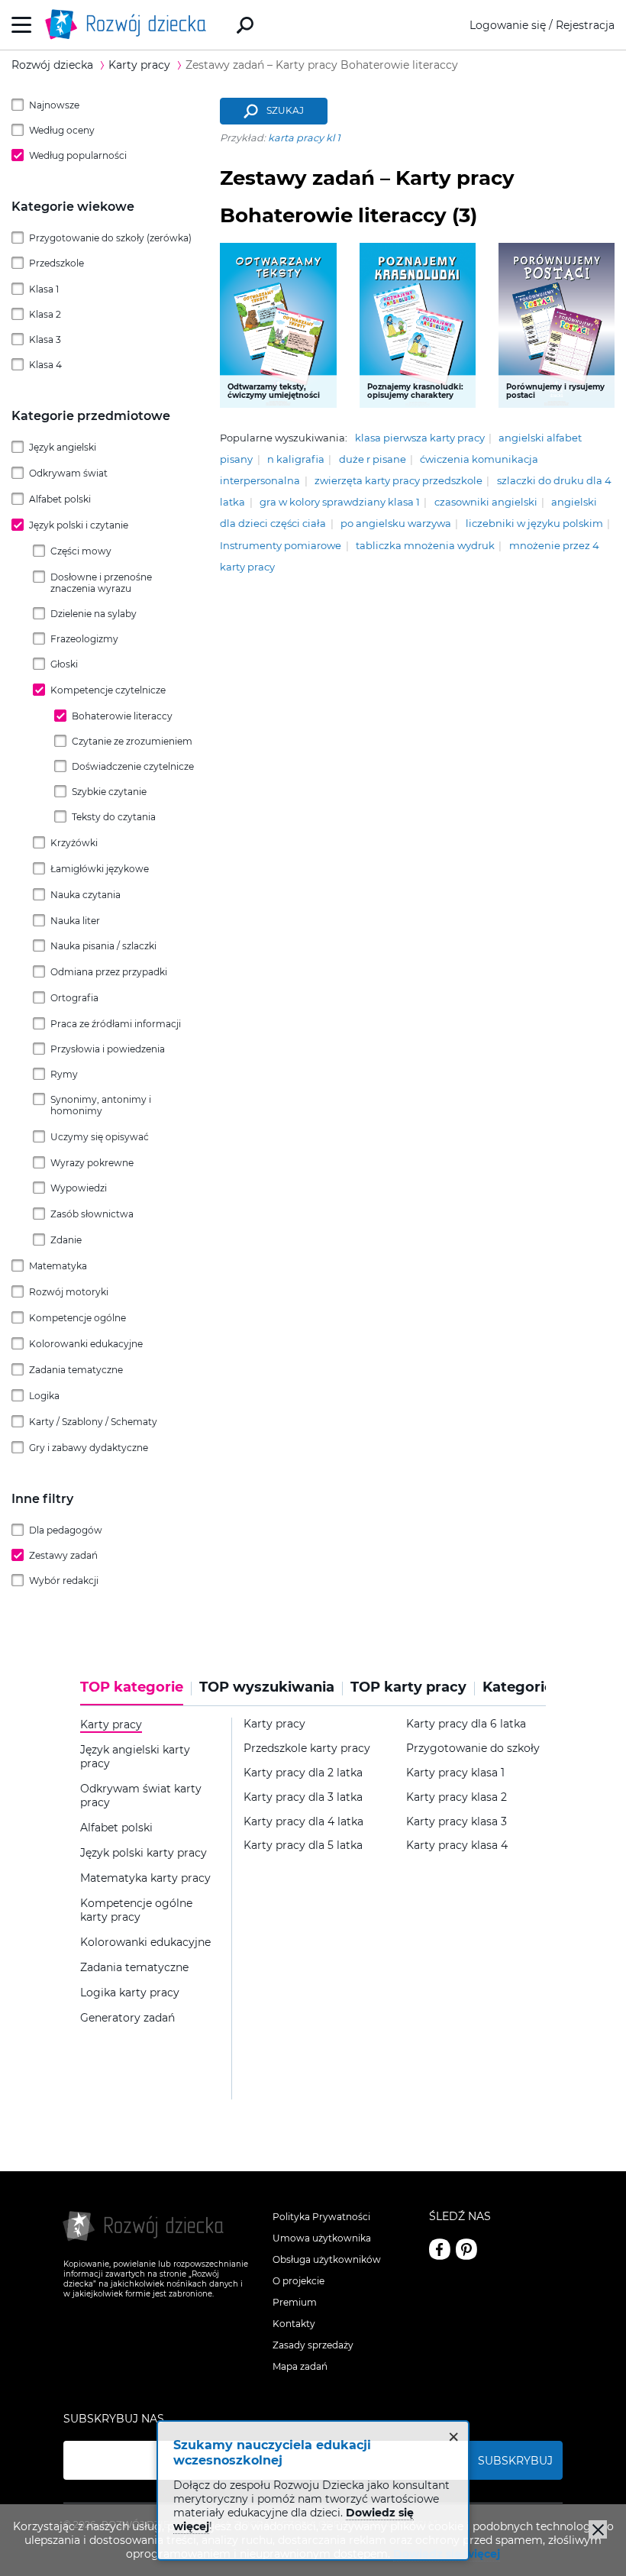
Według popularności (78, 155)
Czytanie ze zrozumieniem (132, 741)
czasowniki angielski (486, 502)
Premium (295, 2302)
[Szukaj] (245, 25)
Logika (44, 1396)
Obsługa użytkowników (327, 2259)
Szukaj (285, 111)
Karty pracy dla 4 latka (303, 1822)
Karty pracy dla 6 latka (466, 1724)
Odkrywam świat (68, 473)
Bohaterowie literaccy (122, 716)
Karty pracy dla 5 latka (303, 1846)
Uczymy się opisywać (100, 1137)
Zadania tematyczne (76, 1370)
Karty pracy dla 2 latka (303, 1773)
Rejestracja (585, 25)
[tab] (136, 1692)
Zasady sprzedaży (313, 2345)
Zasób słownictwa (92, 1214)
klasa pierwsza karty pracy (420, 438)
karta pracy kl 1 (304, 138)
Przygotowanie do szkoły (473, 1749)
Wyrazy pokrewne (92, 1163)
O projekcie (298, 2281)
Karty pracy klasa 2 (457, 1797)
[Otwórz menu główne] (22, 25)
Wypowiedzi (79, 1188)
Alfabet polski (60, 499)
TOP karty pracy (408, 1687)
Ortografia (74, 998)
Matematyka (58, 1266)
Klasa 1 (44, 289)
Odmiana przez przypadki (109, 972)
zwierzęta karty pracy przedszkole (399, 481)
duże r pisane (373, 459)
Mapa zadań (300, 2366)
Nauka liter (75, 921)
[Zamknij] (598, 2529)
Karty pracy (274, 1724)
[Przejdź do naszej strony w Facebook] (440, 2249)
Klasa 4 (45, 365)
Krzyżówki (74, 843)
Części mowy (81, 551)
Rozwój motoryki (69, 1292)
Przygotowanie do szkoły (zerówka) (110, 238)
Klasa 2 (45, 314)
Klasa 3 (45, 339)
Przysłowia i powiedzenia (108, 1049)
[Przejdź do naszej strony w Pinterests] (466, 2249)
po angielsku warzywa (396, 524)
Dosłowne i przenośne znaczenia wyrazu (101, 583)
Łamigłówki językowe (100, 869)
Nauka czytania (86, 895)
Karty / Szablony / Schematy (93, 1422)
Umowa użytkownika (322, 2238)
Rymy (64, 1074)
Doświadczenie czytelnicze (133, 766)
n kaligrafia (296, 459)
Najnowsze (54, 105)
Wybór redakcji (64, 1581)
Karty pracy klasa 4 (457, 1846)
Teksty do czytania (114, 817)
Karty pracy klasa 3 (457, 1822)
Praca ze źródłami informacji (116, 1024)
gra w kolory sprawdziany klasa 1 (340, 502)
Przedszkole (56, 263)
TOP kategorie (132, 1687)
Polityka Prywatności (321, 2217)
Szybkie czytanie (109, 792)
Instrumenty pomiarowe (281, 546)
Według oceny (62, 130)
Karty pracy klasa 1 (455, 1773)
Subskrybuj (515, 2461)
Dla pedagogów (66, 1530)
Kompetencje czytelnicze (108, 690)
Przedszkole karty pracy (307, 1749)
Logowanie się (508, 25)
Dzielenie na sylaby (94, 614)
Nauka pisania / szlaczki (103, 946)
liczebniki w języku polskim (534, 524)
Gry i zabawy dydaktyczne (89, 1448)
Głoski (64, 664)
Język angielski (63, 447)
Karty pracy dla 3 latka (303, 1797)
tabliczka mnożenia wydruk (425, 546)
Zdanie (66, 1240)
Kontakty (294, 2324)
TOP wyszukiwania (267, 1687)
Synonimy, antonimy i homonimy (101, 1105)
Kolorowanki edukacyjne (86, 1344)
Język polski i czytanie (79, 525)
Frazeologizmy (84, 639)
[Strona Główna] (130, 25)
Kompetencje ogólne (77, 1318)
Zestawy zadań (63, 1555)
